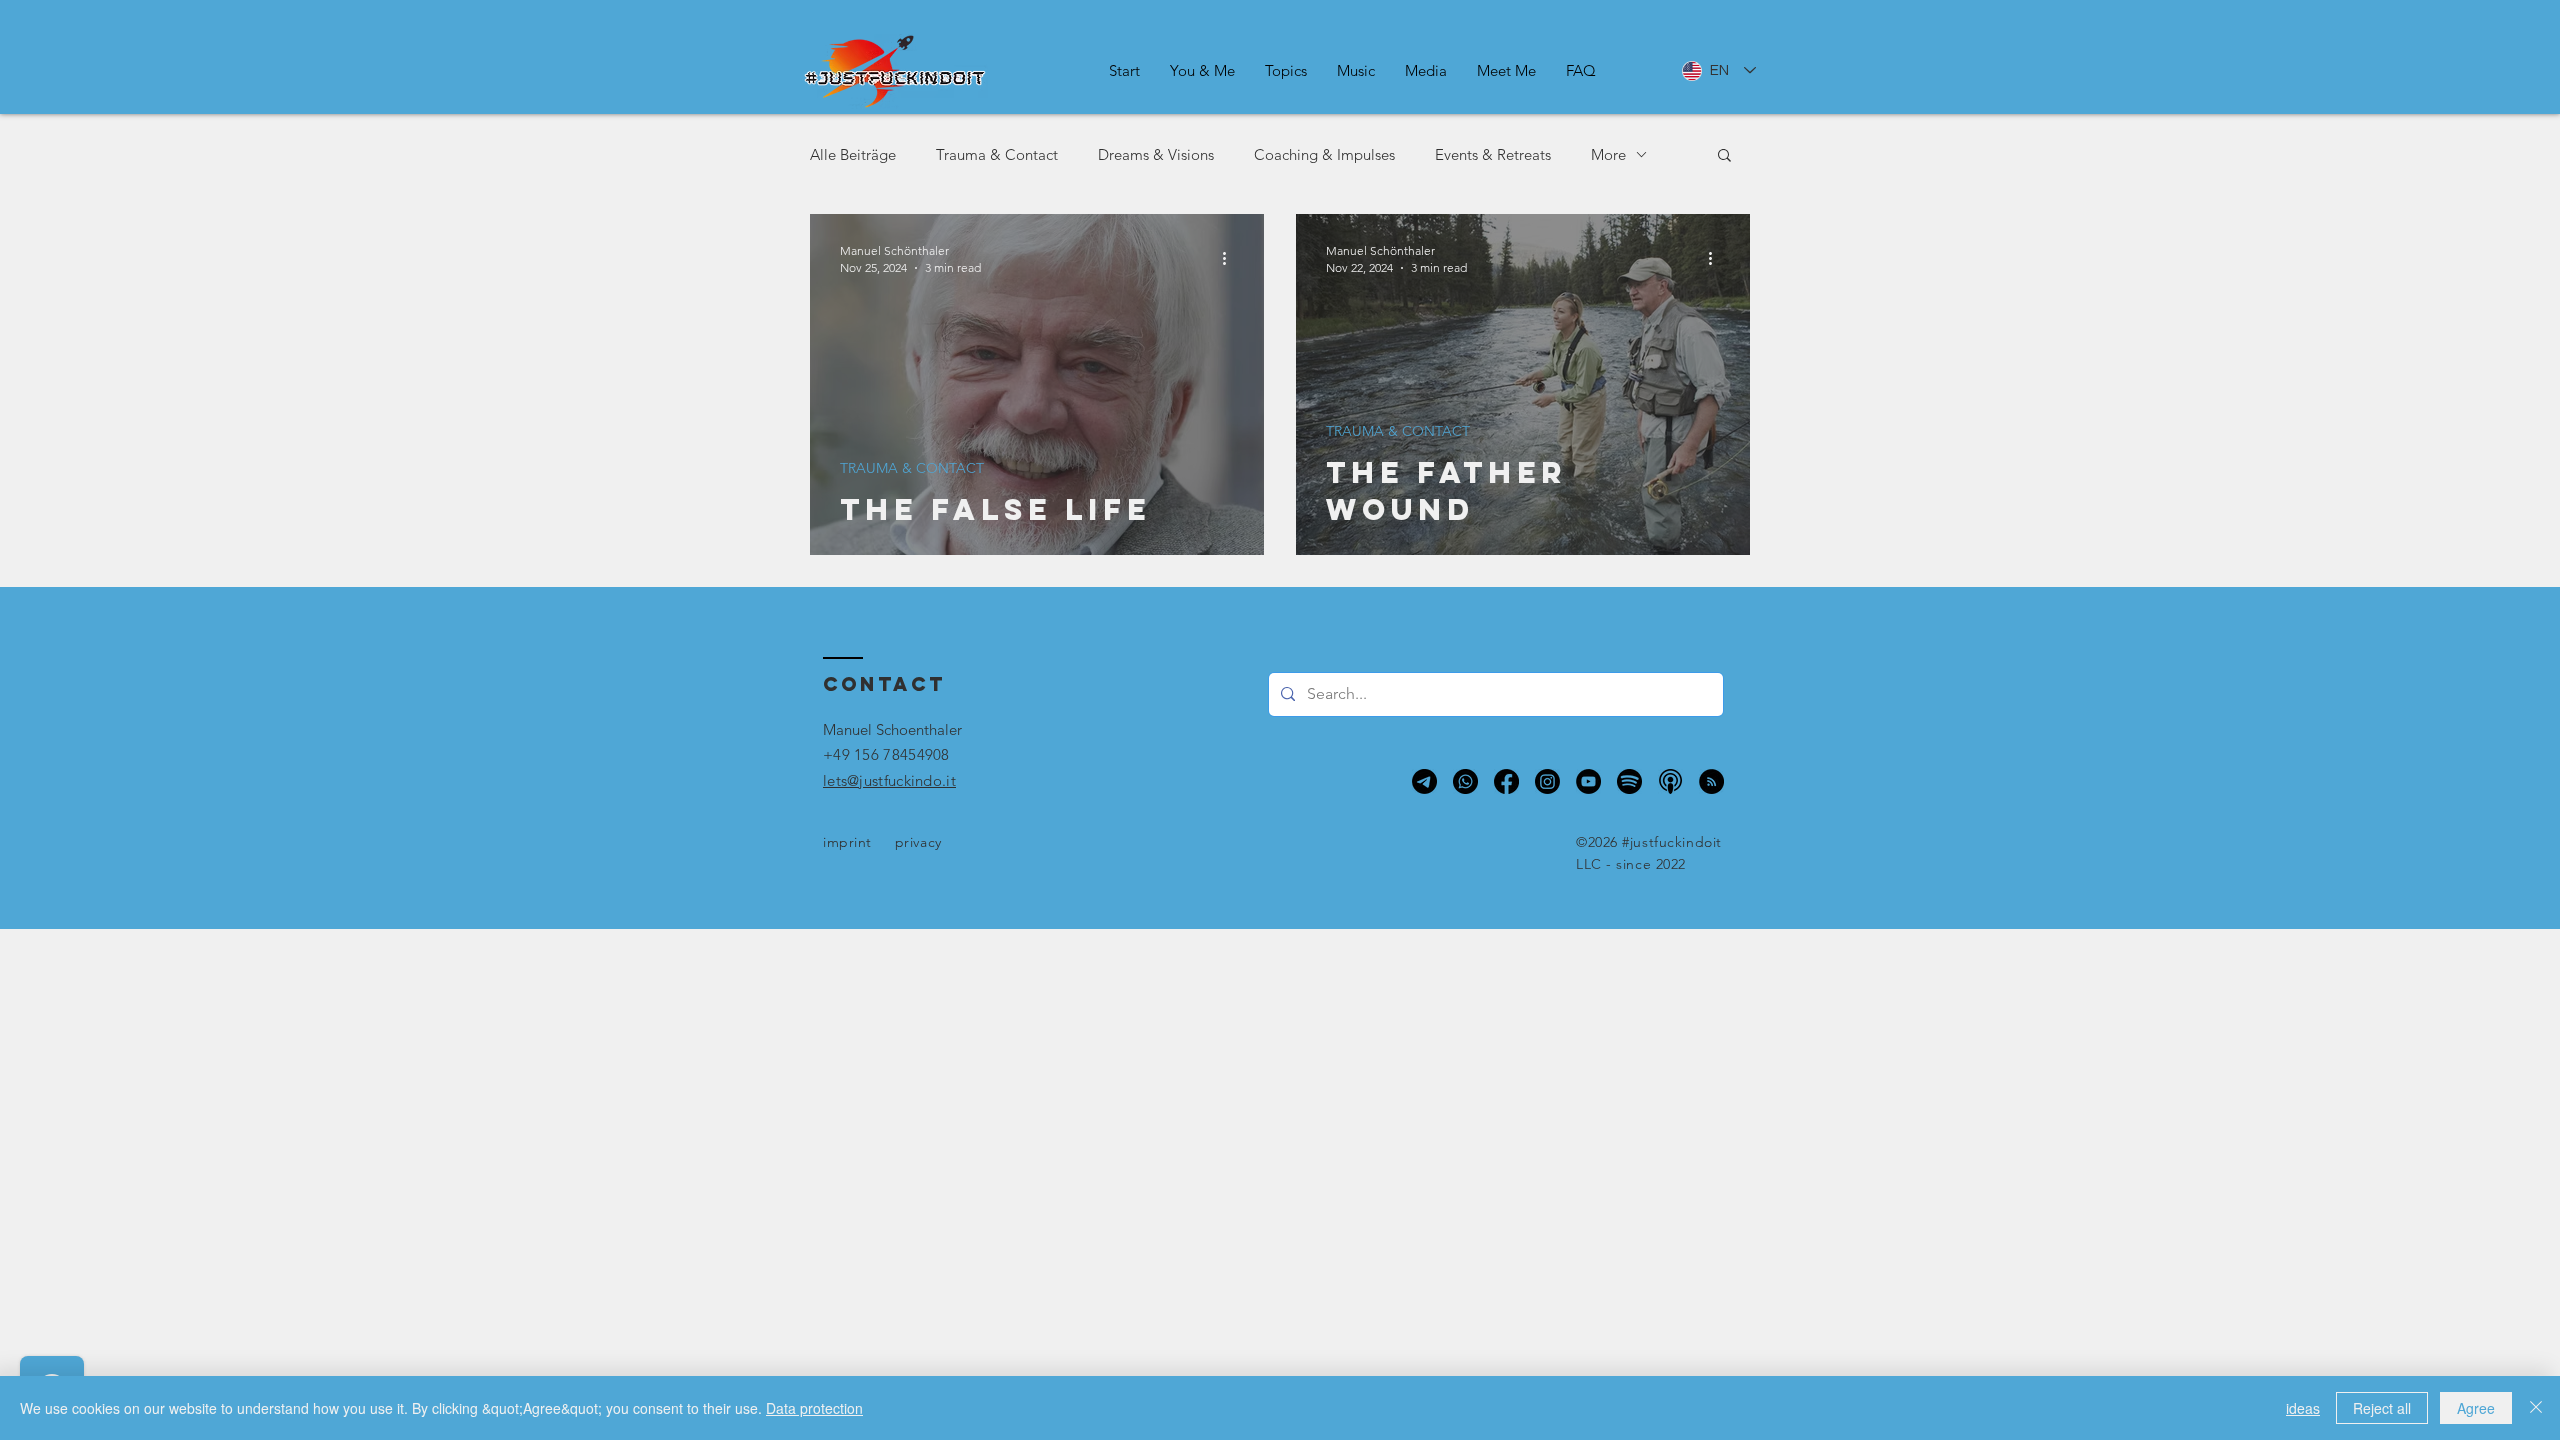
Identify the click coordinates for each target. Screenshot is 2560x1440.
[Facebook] (1506, 781)
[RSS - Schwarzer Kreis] (1711, 781)
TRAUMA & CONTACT (912, 468)
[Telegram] (1424, 781)
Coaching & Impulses (1324, 154)
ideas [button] (2303, 1408)
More (1608, 154)
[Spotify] (1629, 781)
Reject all (2382, 1408)
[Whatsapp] (1465, 781)
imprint (847, 842)
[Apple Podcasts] (1670, 781)
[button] (1202, 71)
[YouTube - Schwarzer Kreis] (1588, 781)
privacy (918, 842)
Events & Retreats (1493, 154)
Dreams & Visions (1156, 154)
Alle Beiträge (853, 154)
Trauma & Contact (997, 154)
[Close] (2536, 1408)
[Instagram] (1547, 781)
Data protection (814, 1408)
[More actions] (1231, 258)
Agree (2476, 1408)
